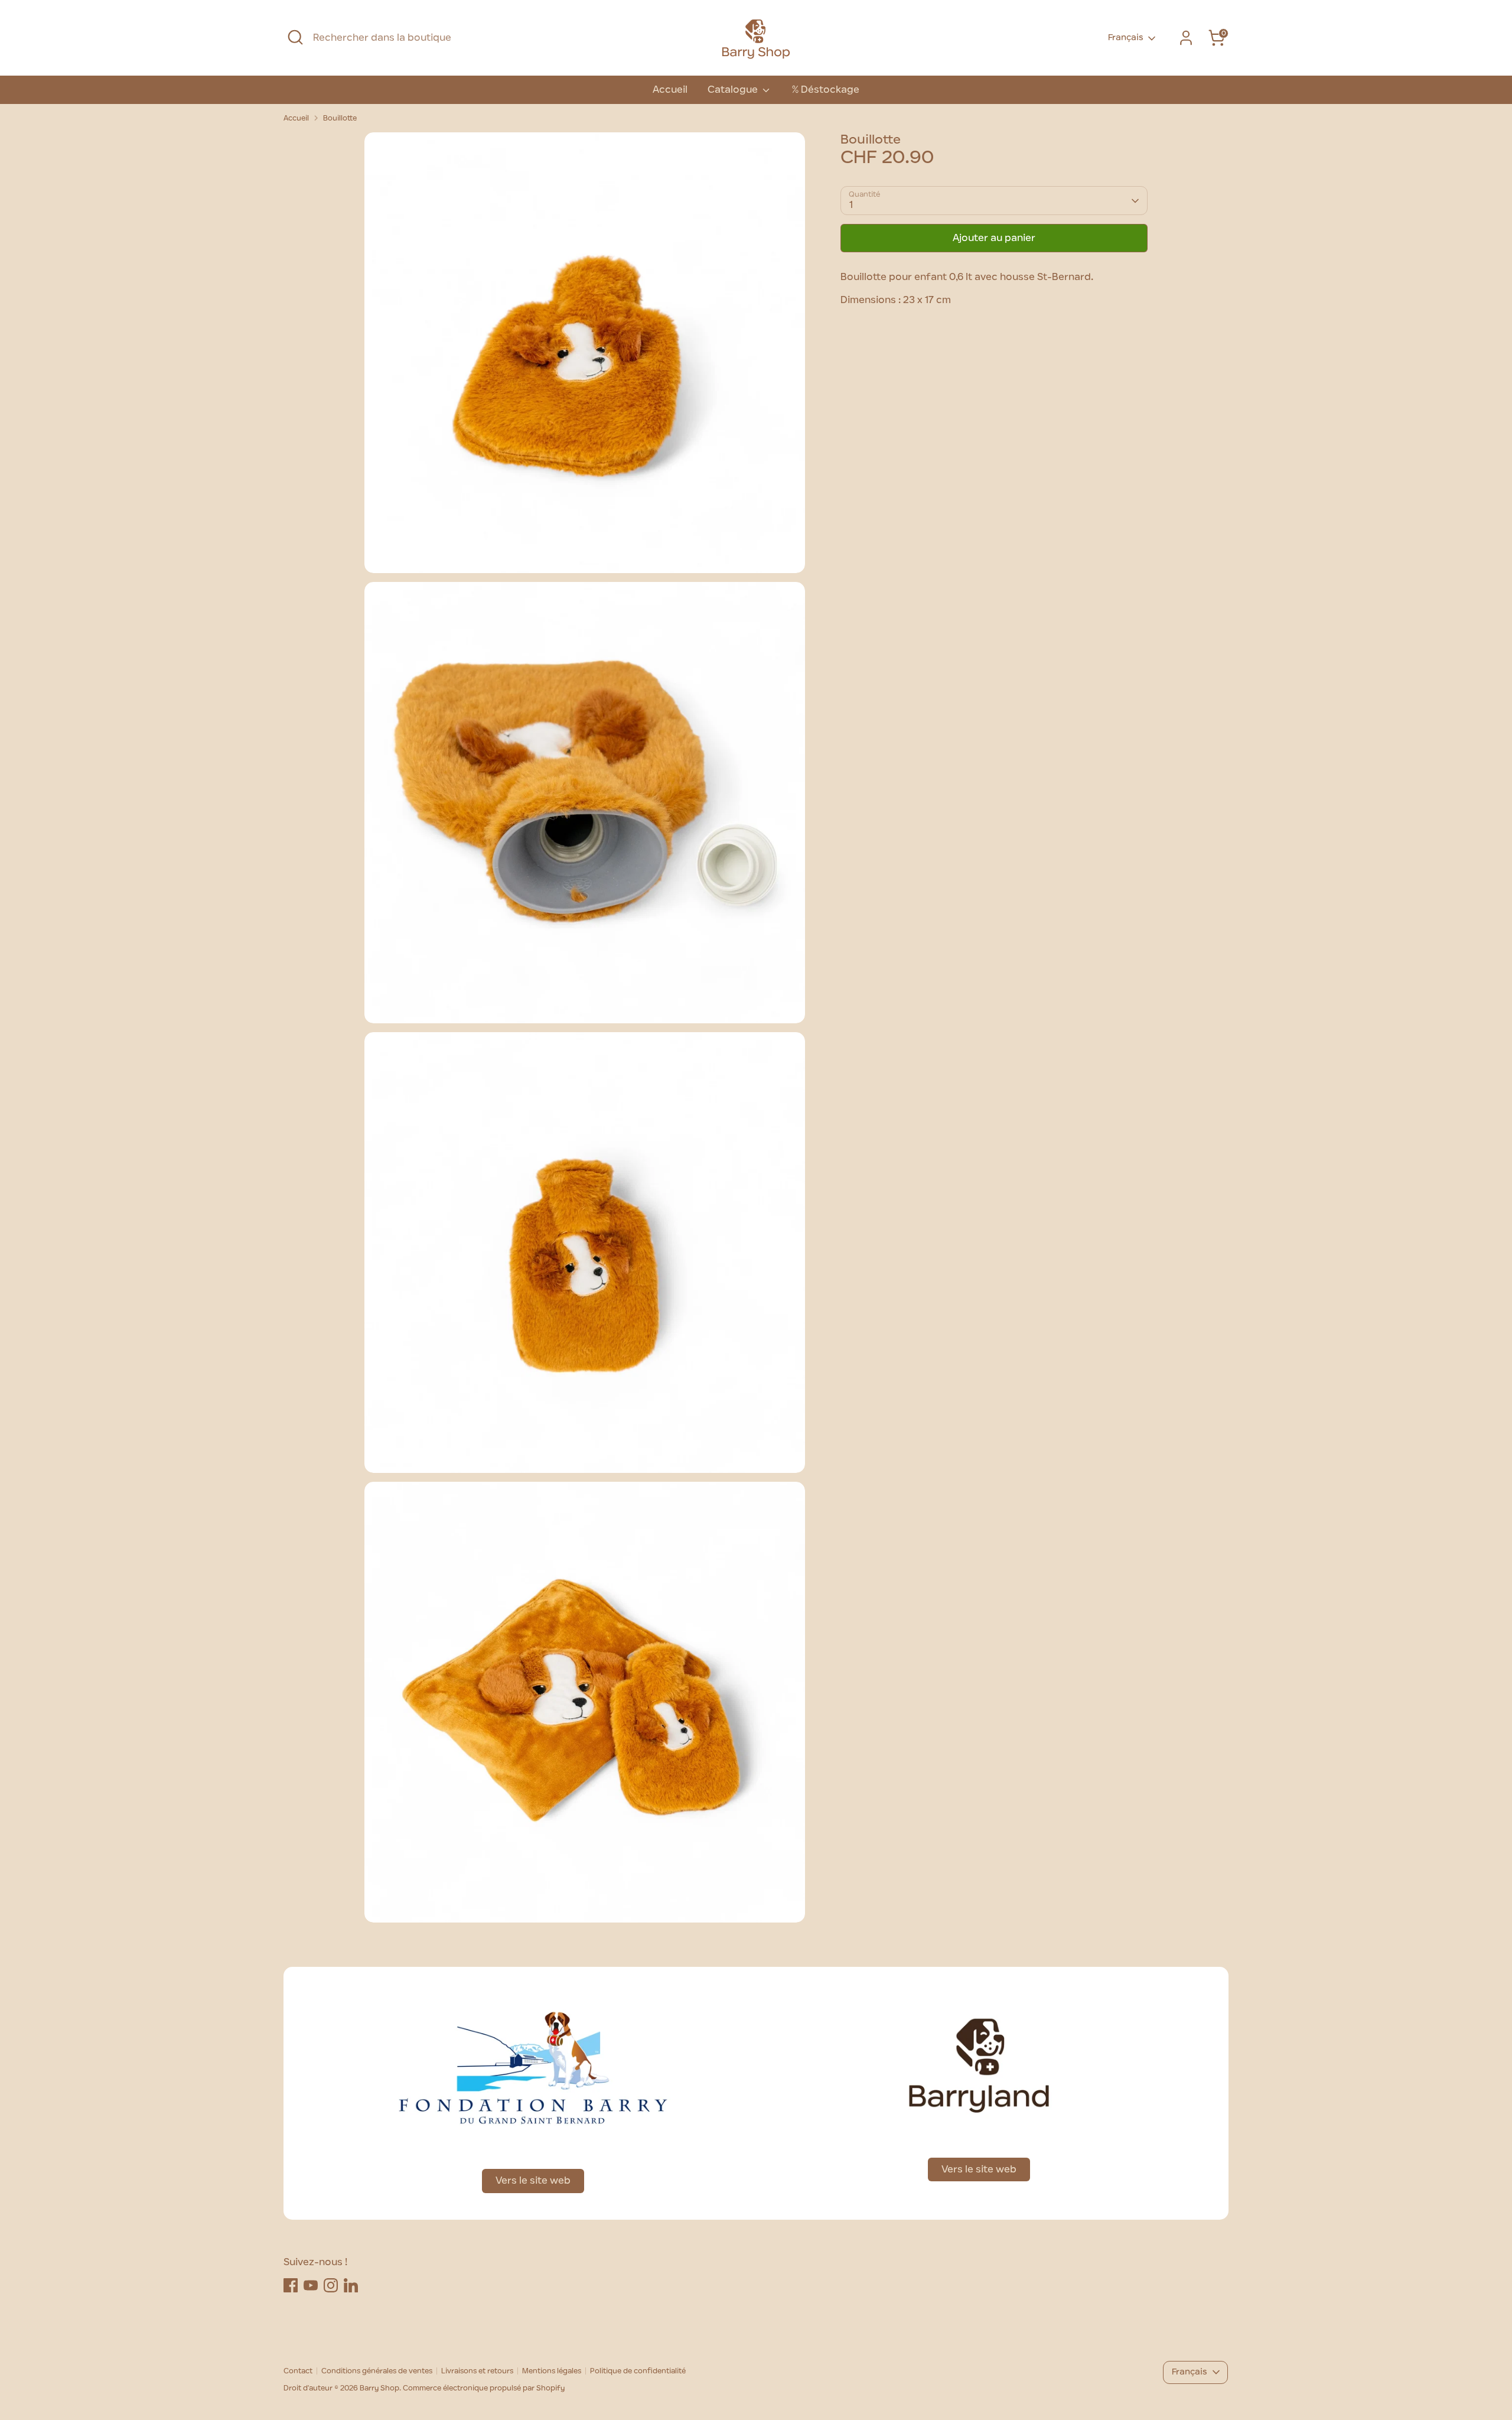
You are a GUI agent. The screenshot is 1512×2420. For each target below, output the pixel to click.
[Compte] (1186, 38)
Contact (298, 2371)
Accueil (670, 90)
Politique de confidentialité (638, 2371)
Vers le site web (533, 2181)
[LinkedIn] (351, 2285)
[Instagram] (331, 2285)
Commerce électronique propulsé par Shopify (484, 2388)
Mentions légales (552, 2371)
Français (1126, 38)
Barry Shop (379, 2388)
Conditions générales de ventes (377, 2371)
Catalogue (734, 90)
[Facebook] (291, 2285)
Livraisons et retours (477, 2371)
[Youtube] (311, 2285)
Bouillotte (340, 118)
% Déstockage (825, 90)
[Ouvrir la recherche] (295, 37)
